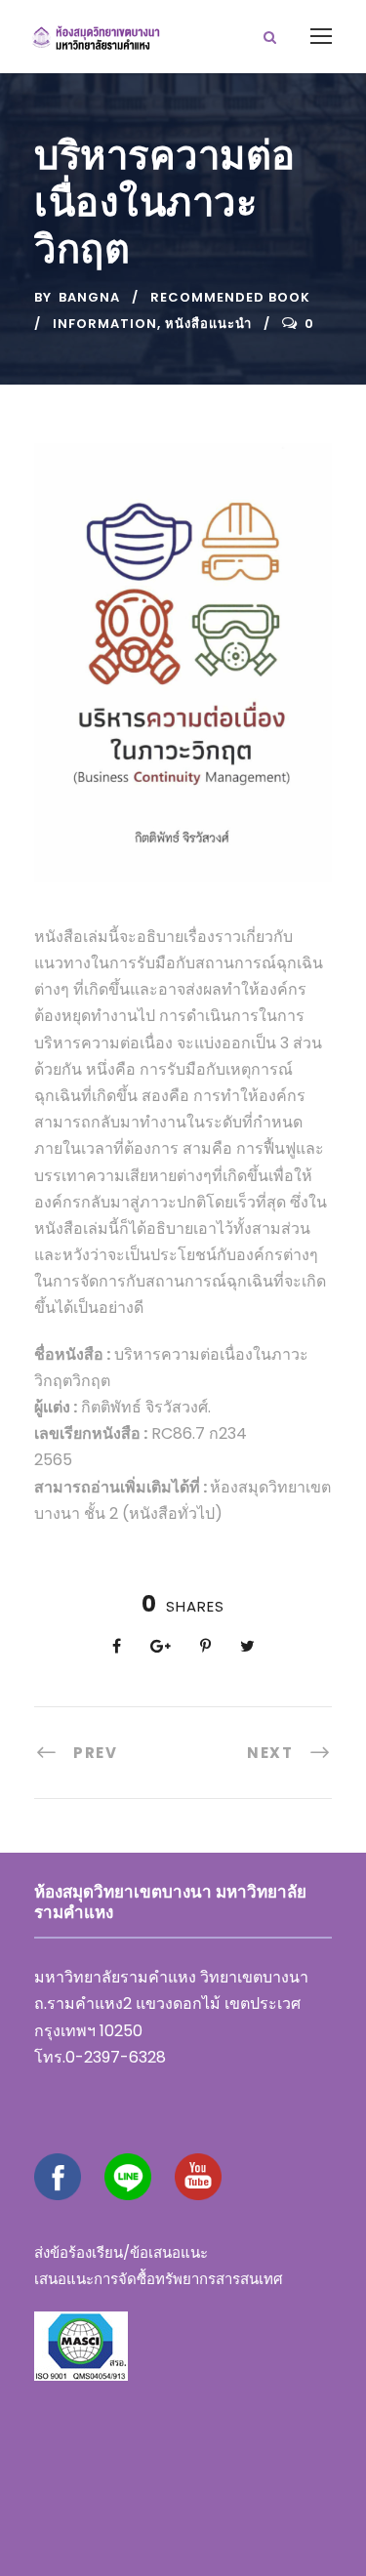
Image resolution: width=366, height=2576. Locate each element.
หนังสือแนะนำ (208, 324)
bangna (89, 297)
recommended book (230, 297)
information (105, 324)
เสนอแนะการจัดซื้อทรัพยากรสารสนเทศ (159, 2279)
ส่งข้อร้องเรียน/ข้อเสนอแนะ (121, 2252)
